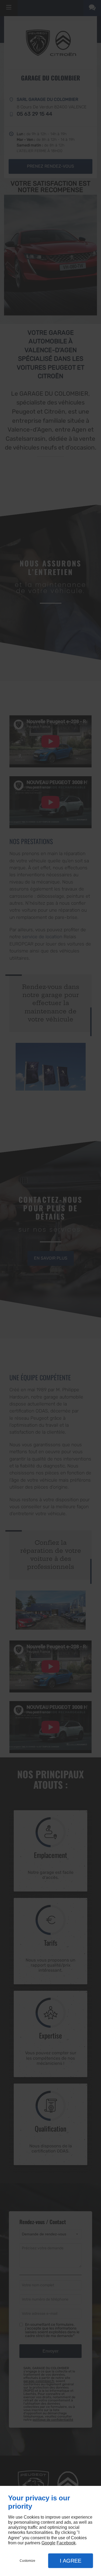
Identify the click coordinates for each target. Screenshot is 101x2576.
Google (48, 2543)
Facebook (66, 2543)
